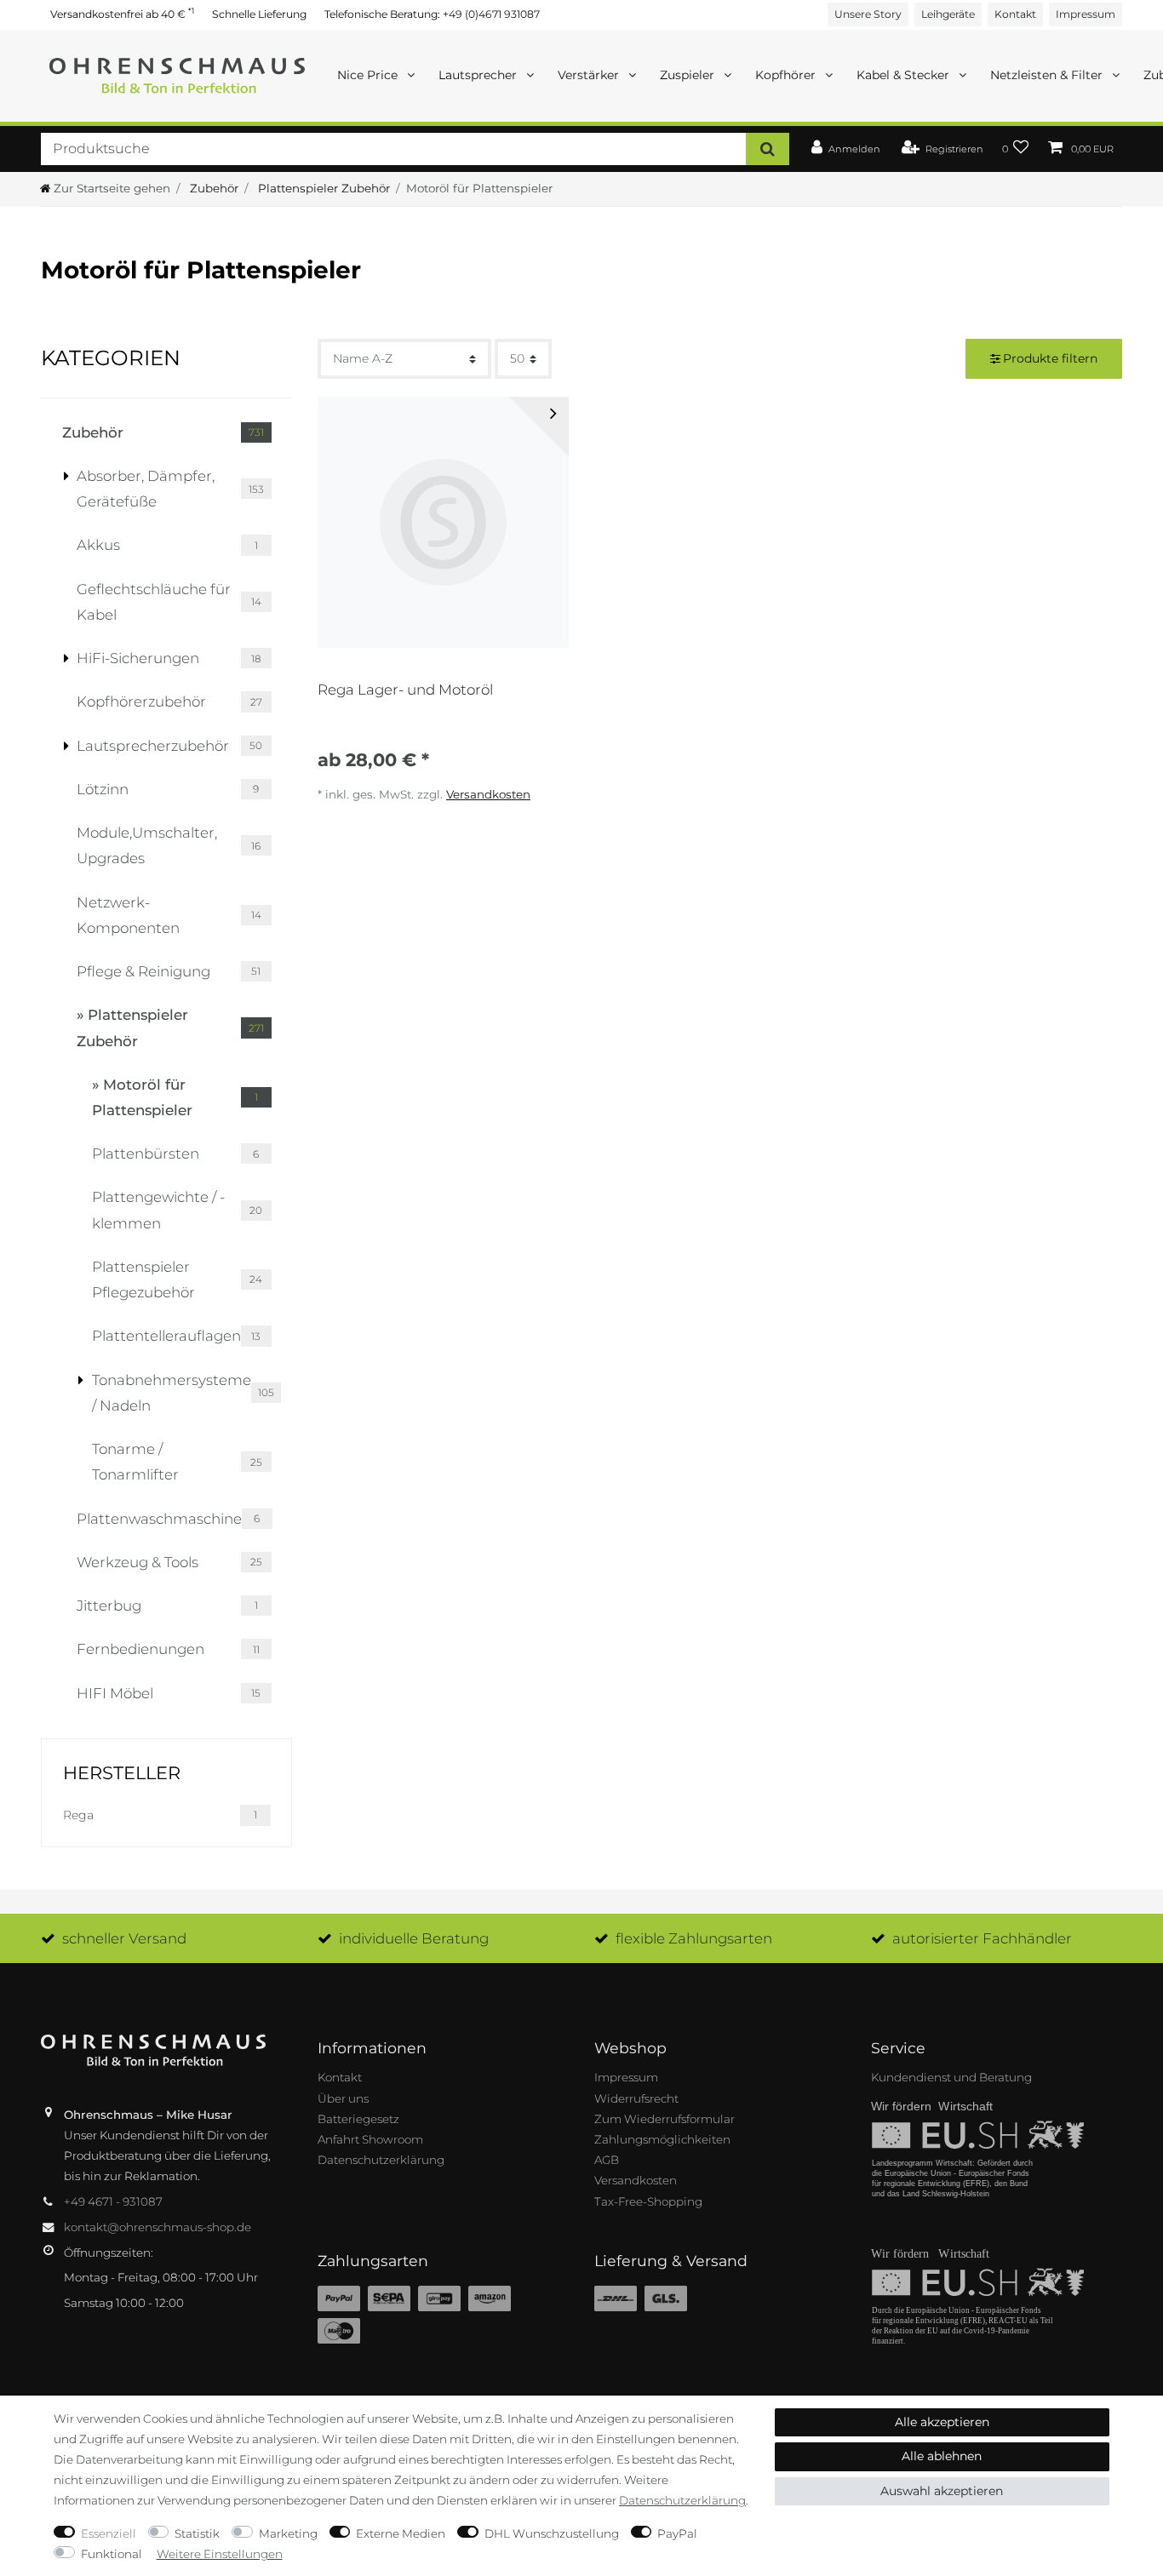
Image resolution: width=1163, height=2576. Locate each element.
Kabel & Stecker (905, 75)
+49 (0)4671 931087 (491, 14)
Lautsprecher (479, 75)
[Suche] (768, 149)
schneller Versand (124, 1938)
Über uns (343, 2098)
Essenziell (109, 2533)
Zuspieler (689, 75)
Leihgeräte (948, 14)
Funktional (112, 2554)
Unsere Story (868, 14)
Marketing (288, 2533)
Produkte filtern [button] (1050, 358)
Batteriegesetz (358, 2119)
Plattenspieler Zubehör (322, 188)
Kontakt (1015, 14)
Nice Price (369, 75)
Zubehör (212, 188)
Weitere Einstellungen (220, 2554)
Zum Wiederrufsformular (665, 2119)
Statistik (197, 2533)
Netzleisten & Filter (1048, 75)
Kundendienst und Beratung (951, 2077)
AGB (607, 2160)
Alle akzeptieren (942, 2422)
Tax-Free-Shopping (648, 2201)
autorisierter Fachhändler (982, 1938)
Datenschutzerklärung (381, 2160)
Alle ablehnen (942, 2456)
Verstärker (590, 75)
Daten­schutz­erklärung (682, 2500)
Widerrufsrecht (636, 2098)
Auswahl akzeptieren (942, 2491)
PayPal (677, 2533)
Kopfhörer (787, 75)
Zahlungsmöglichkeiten (662, 2139)
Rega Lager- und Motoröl (405, 690)
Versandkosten (488, 794)
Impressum (1086, 14)
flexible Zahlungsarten (694, 1938)
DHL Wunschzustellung (552, 2533)
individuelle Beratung (414, 1938)
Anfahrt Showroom (370, 2139)
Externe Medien (401, 2533)
